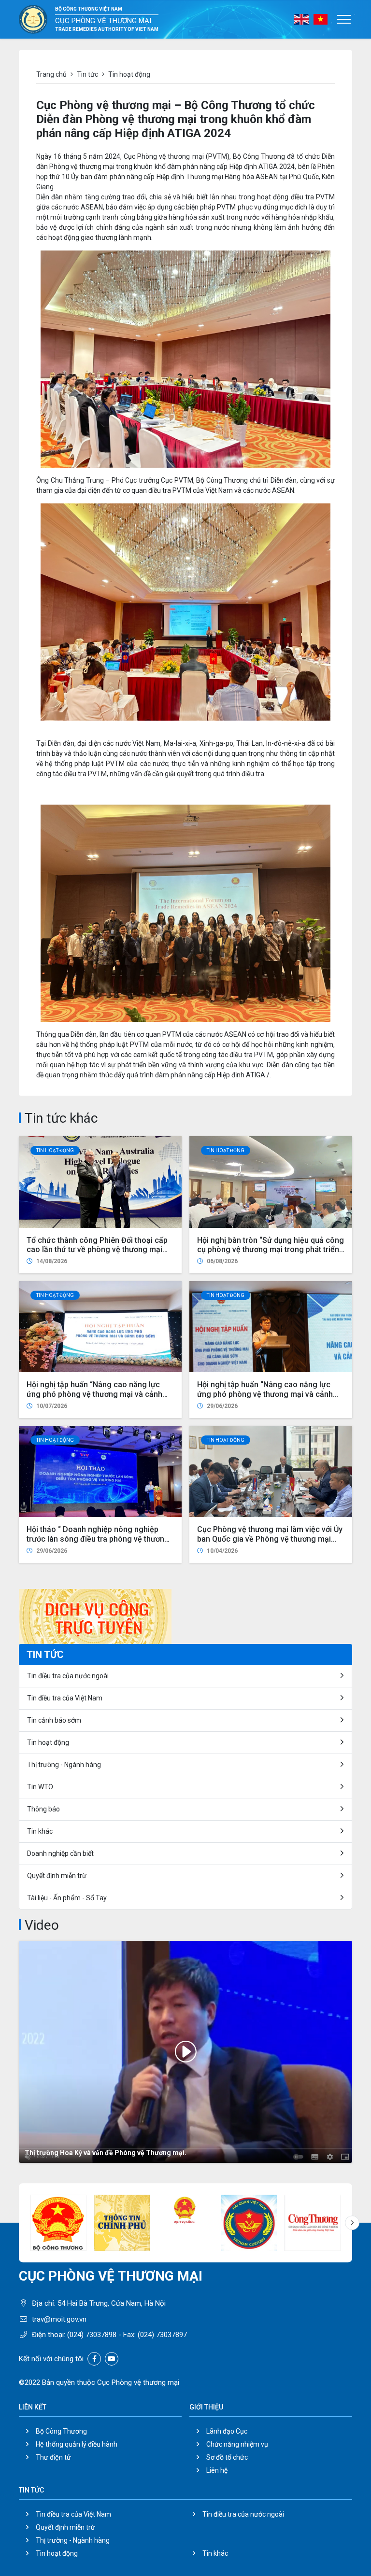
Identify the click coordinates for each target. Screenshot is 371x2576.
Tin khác (40, 1831)
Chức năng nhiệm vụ (237, 2444)
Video (42, 1925)
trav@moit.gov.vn (59, 2319)
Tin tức (87, 74)
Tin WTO (40, 1787)
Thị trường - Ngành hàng (64, 1765)
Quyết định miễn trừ (57, 1876)
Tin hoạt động (57, 2553)
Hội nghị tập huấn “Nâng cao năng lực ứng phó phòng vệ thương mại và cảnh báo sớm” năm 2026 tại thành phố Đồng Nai (96, 1399)
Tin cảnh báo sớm (54, 1720)
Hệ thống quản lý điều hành (77, 2444)
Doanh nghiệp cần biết (60, 1853)
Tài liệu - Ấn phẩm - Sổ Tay (67, 1898)
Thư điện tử (53, 2457)
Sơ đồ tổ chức (227, 2457)
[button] (352, 2223)
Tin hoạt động (55, 1150)
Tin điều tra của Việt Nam (65, 1698)
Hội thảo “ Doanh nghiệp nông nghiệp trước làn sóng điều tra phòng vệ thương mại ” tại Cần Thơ (98, 1539)
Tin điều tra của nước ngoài (68, 1676)
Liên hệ (217, 2470)
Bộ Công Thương (61, 2431)
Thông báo (43, 1809)
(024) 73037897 (162, 2335)
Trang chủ (51, 74)
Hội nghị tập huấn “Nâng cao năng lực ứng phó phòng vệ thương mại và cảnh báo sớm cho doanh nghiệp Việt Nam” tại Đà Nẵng (269, 1399)
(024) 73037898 (92, 2335)
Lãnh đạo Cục (227, 2431)
